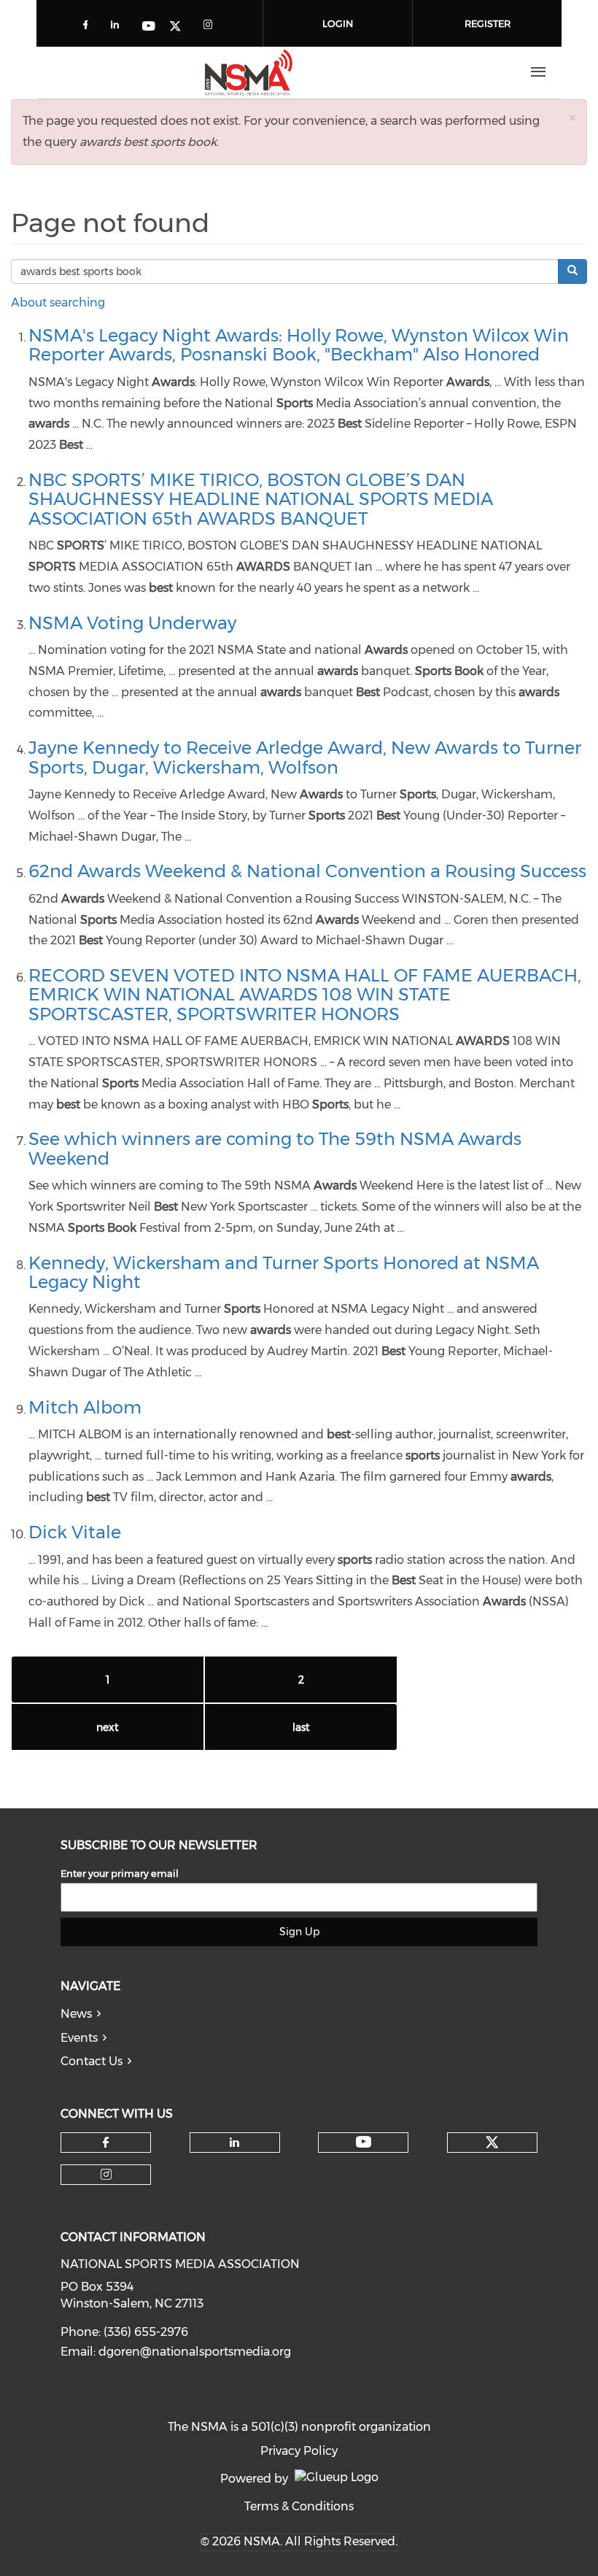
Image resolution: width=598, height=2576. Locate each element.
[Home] (249, 72)
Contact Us (92, 2061)
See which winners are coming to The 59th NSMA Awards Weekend (275, 1148)
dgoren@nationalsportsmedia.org (195, 2352)
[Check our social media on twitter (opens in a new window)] (180, 27)
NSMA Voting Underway (132, 623)
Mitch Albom (85, 1407)
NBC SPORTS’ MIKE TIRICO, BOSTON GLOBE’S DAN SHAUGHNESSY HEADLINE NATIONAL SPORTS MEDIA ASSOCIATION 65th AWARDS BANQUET (261, 499)
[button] (572, 117)
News (76, 2014)
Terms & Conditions (299, 2506)
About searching (58, 302)
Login (338, 23)
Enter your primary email (120, 1873)
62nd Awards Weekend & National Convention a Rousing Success (307, 871)
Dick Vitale (75, 1532)
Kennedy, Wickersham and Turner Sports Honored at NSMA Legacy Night (284, 1272)
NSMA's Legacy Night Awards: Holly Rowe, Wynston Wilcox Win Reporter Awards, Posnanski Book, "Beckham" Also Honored (299, 345)
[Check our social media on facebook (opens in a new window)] (88, 27)
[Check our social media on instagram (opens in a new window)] (211, 27)
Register (488, 23)
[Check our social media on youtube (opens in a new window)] (149, 27)
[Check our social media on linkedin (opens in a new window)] (119, 27)
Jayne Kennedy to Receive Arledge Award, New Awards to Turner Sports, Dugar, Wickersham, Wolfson (305, 757)
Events (79, 2038)
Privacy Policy (299, 2451)
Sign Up (299, 1932)
